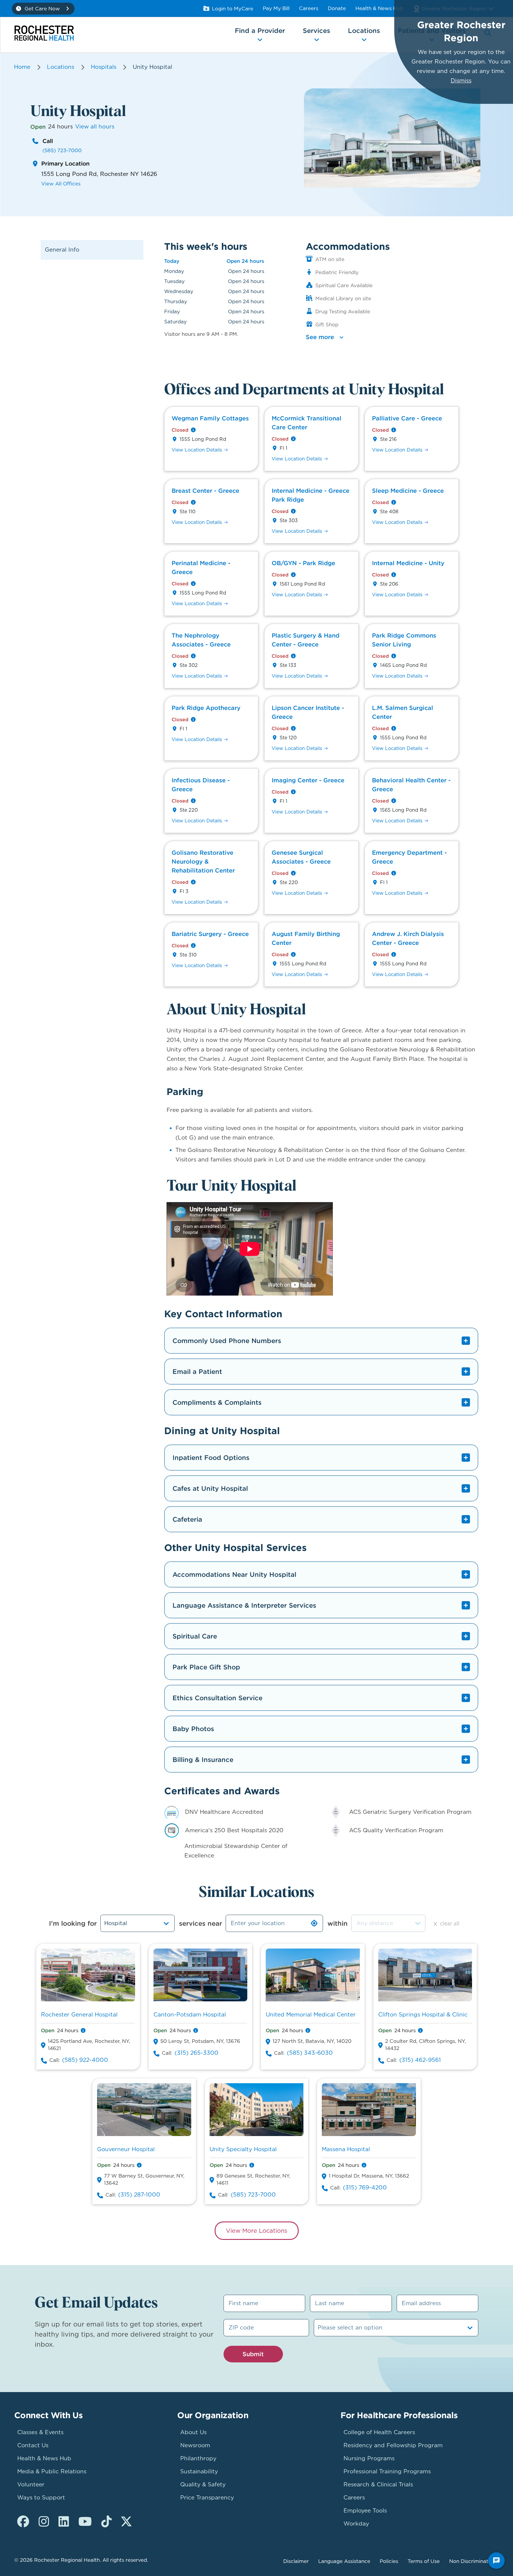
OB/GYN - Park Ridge (303, 563)
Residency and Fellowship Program (393, 2445)
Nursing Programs (369, 2458)
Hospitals (104, 67)
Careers (309, 8)
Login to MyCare (233, 9)
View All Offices (61, 184)
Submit (253, 2354)
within (338, 1923)
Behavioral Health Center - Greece (411, 785)
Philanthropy (198, 2458)
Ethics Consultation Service (217, 1698)
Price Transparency (207, 2498)
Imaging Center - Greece (308, 780)
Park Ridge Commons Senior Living (404, 640)
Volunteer (31, 2484)
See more (320, 337)
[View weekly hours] (193, 430)
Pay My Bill (276, 8)
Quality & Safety (203, 2484)
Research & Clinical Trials (378, 2484)
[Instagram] (44, 2522)
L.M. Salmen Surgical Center (403, 712)
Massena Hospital (346, 2149)
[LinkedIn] (64, 2522)
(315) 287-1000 (139, 2195)
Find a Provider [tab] (260, 31)
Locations (61, 67)
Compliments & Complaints (217, 1402)
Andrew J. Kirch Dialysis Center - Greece (408, 938)
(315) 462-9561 (420, 2060)
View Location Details (197, 450)
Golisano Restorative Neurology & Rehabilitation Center (203, 861)
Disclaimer (296, 2561)
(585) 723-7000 (62, 150)
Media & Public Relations (52, 2471)
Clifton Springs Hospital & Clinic (423, 2015)
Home (22, 67)
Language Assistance (344, 2561)
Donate (337, 8)
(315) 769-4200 (365, 2188)
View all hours (95, 127)
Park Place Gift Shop (206, 1667)
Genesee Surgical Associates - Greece (301, 857)
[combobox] (388, 1923)
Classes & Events (40, 2432)
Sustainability (199, 2471)
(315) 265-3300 (197, 2053)
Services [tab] (316, 31)
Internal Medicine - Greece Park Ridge (311, 495)
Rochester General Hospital (79, 2015)
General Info (62, 250)
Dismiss (461, 81)
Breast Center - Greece (205, 491)
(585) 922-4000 (85, 2060)
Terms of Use (424, 2561)
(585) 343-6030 (310, 2053)
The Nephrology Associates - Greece (201, 640)
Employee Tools (365, 2511)
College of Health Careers (379, 2432)
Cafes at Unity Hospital (210, 1488)
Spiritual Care (195, 1636)
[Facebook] (23, 2522)
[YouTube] (85, 2522)
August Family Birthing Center (306, 938)
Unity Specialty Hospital (243, 2149)
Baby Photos (193, 1729)
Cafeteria (187, 1519)
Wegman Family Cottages (210, 418)
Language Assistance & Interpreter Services (244, 1605)
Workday (356, 2524)
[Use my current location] (314, 1923)
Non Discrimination (472, 2561)
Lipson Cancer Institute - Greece (308, 712)
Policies (389, 2561)
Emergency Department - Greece (409, 857)
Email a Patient (197, 1372)
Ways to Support (41, 2498)
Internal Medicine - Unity (408, 563)
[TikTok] (106, 2522)
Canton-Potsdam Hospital (190, 2015)
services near (201, 1923)
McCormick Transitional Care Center (307, 423)
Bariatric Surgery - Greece (210, 934)
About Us (193, 2432)
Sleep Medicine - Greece (408, 491)
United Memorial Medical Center (311, 2015)
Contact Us (33, 2445)
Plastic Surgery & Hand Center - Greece (305, 640)
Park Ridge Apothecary (206, 708)
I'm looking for (73, 1923)
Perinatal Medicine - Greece (201, 567)
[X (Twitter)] (126, 2522)
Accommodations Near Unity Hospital (234, 1574)
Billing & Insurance (203, 1760)
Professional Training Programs (387, 2471)
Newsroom (195, 2445)
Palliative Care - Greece (407, 418)
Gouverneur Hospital (126, 2149)
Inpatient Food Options (211, 1458)
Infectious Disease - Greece (201, 785)
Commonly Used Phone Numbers (227, 1341)
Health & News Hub (379, 8)
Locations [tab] (364, 31)
